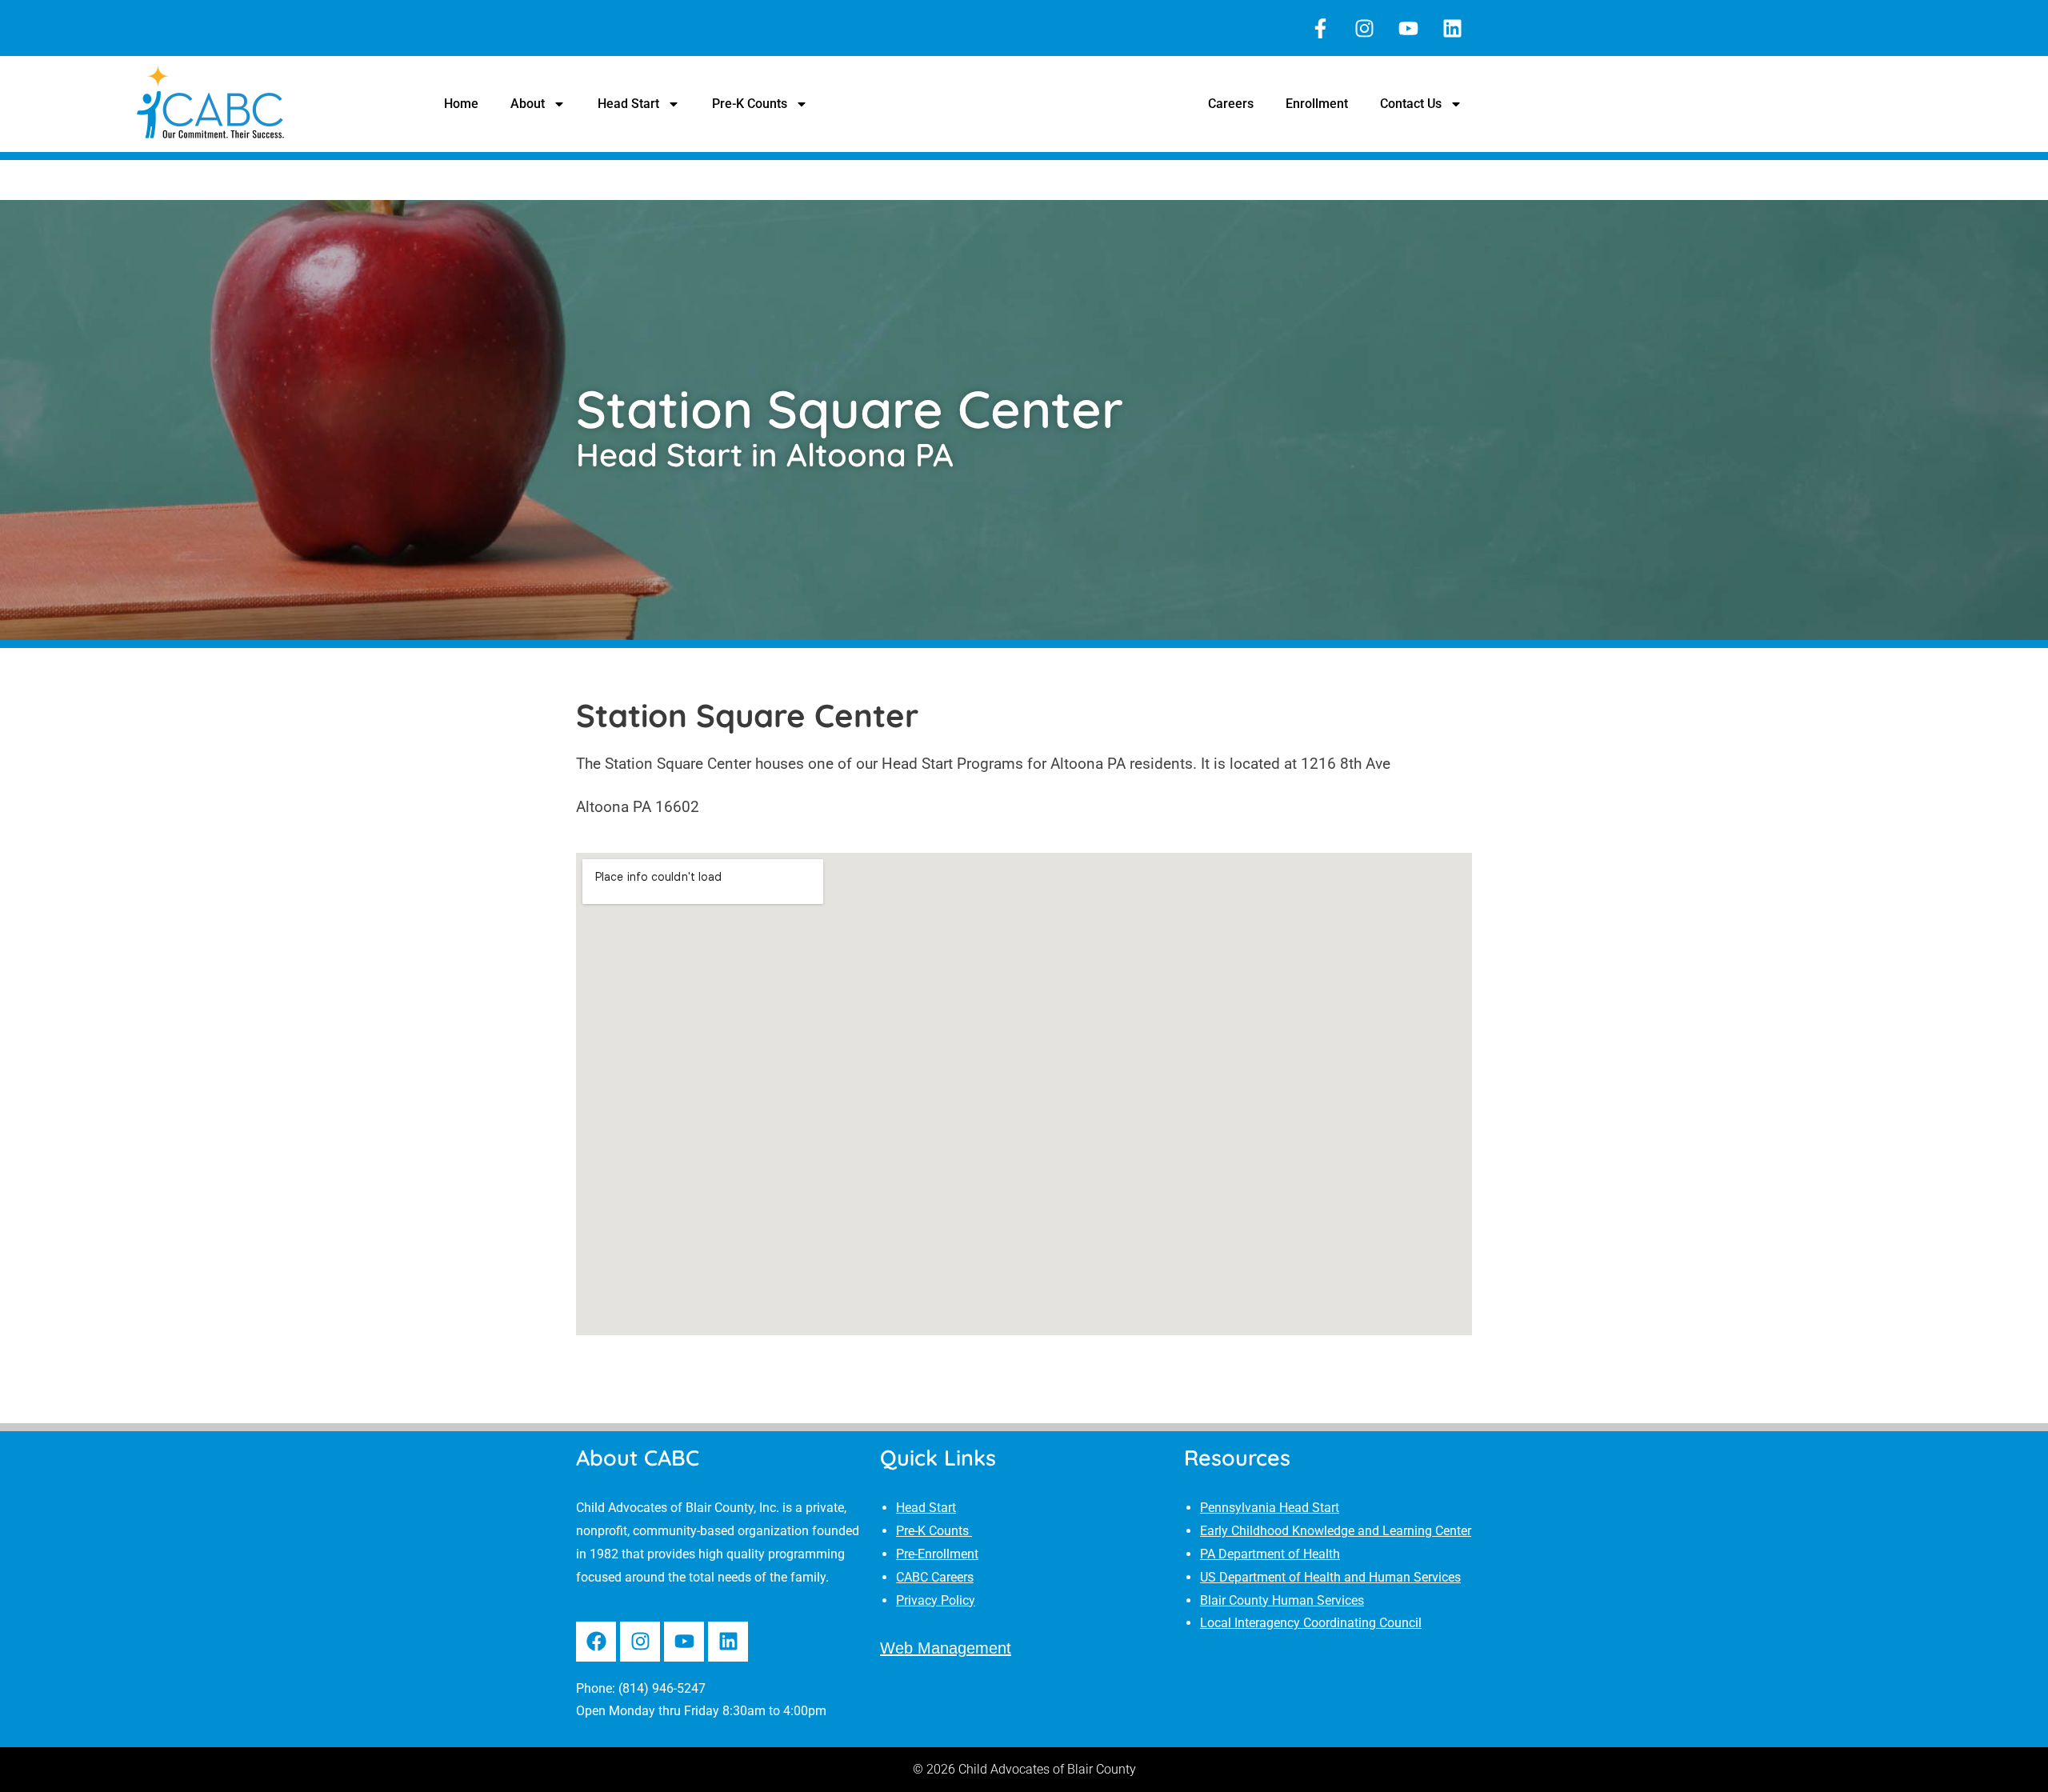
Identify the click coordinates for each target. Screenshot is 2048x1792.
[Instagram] (1364, 28)
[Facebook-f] (1320, 28)
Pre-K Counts (750, 104)
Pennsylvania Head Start (1270, 1508)
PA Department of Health (1270, 1554)
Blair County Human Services (1282, 1600)
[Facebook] (596, 1642)
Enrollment (1317, 104)
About (528, 104)
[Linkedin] (1452, 28)
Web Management (946, 1648)
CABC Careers (935, 1577)
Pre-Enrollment (937, 1554)
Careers (1231, 104)
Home (461, 104)
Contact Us (1411, 104)
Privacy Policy (936, 1600)
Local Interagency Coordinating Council (1311, 1623)
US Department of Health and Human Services (1330, 1577)
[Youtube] (1408, 28)
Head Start (628, 104)
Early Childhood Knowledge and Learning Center (1336, 1531)
